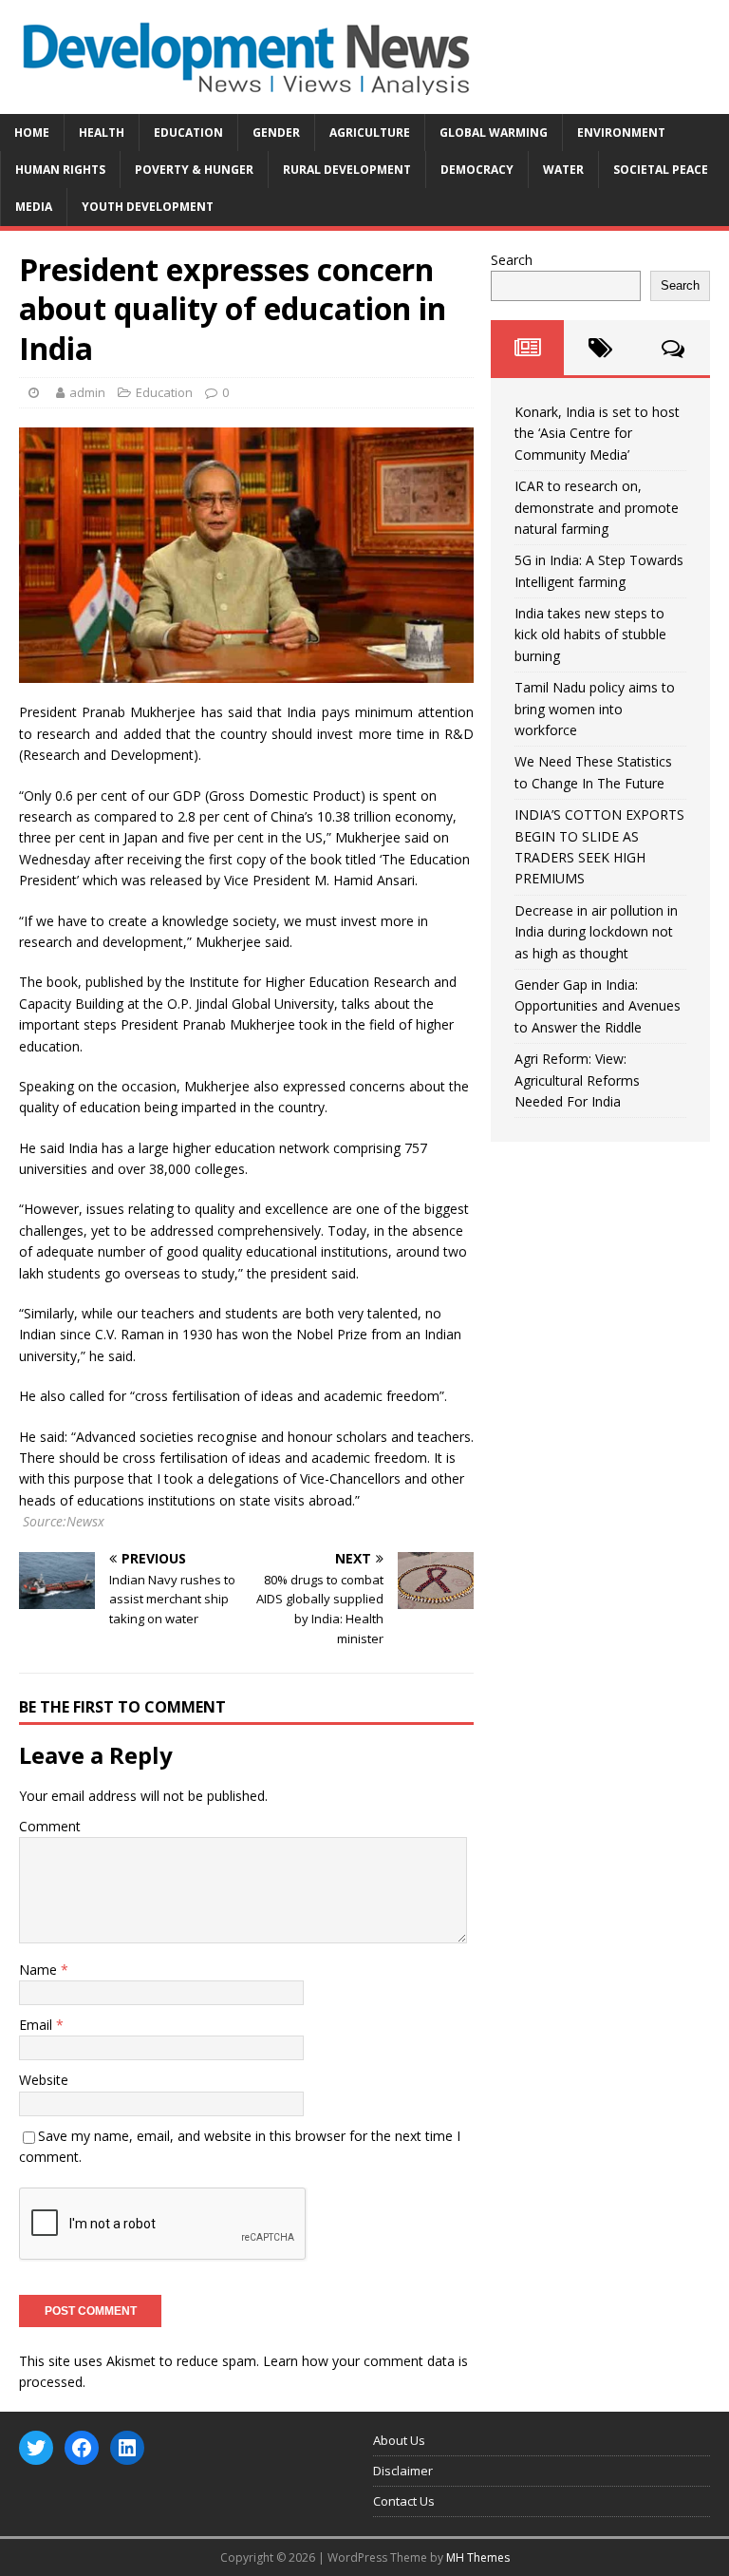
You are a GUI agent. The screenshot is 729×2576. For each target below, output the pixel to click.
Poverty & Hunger (194, 170)
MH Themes (478, 2557)
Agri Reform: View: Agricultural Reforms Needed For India (577, 1080)
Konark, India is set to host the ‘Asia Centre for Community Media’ (597, 433)
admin (87, 392)
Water (563, 170)
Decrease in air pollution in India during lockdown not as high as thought (596, 932)
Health (102, 133)
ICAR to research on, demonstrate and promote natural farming (597, 507)
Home (32, 133)
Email (37, 2025)
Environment (621, 133)
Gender (276, 133)
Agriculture (370, 133)
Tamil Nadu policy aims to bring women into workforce (595, 709)
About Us (399, 2440)
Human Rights (60, 170)
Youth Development (148, 207)
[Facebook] (82, 2448)
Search (512, 260)
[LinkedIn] (127, 2448)
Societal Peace (661, 170)
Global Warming (494, 133)
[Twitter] (36, 2448)
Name (40, 1970)
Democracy (477, 170)
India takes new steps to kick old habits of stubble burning (590, 635)
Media (34, 207)
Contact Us (404, 2501)
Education (188, 133)
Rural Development (347, 170)
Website (44, 2080)
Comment (50, 1826)
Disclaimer (403, 2471)
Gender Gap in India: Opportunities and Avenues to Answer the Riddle (598, 1006)
